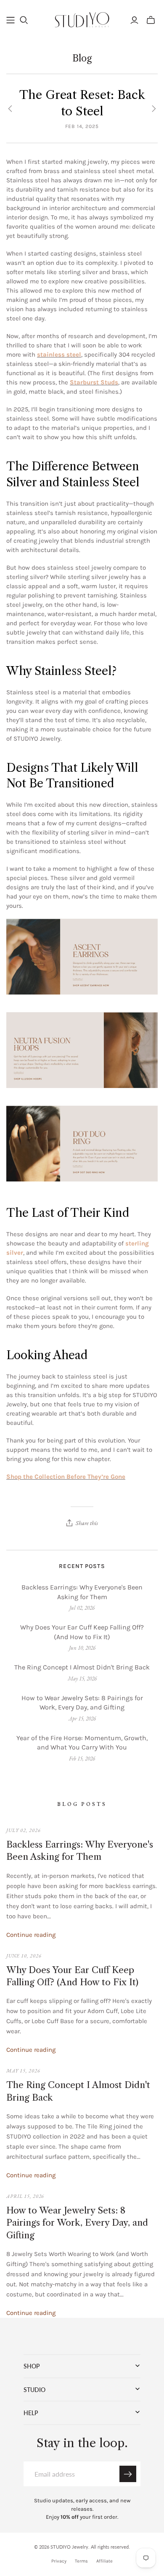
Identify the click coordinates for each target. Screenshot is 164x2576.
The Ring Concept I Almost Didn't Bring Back (82, 1667)
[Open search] (24, 20)
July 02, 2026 (23, 1830)
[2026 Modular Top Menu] (11, 20)
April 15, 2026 (25, 2196)
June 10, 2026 (24, 1956)
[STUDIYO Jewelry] (82, 19)
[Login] (134, 20)
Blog (82, 58)
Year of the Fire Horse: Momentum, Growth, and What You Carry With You (82, 1743)
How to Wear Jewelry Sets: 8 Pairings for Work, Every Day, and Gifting (82, 1703)
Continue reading (31, 1935)
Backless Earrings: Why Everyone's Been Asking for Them (82, 1592)
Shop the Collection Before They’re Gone (66, 1477)
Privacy (59, 2561)
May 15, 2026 (23, 2071)
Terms (81, 2561)
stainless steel (59, 355)
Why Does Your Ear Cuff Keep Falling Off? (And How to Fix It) (82, 1632)
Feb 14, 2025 (82, 126)
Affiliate (104, 2561)
